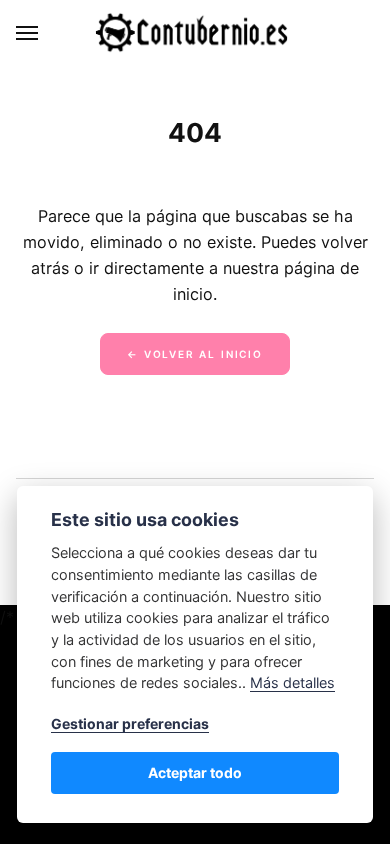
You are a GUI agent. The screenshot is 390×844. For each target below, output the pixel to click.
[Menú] (28, 32)
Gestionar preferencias (130, 723)
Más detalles (292, 682)
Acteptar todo (195, 772)
